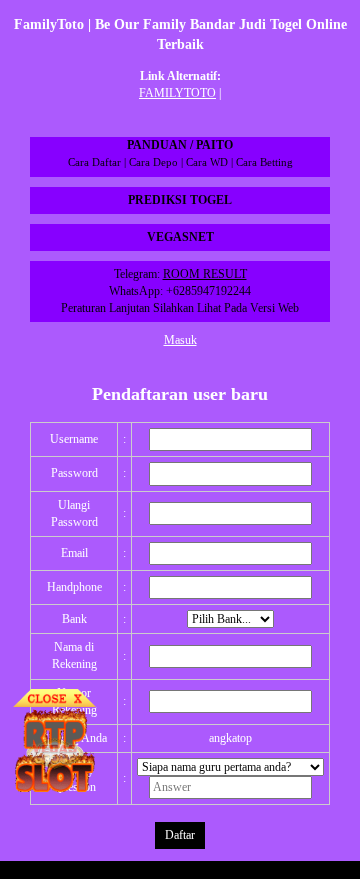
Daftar (180, 835)
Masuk (180, 340)
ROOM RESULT (205, 274)
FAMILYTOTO (177, 93)
